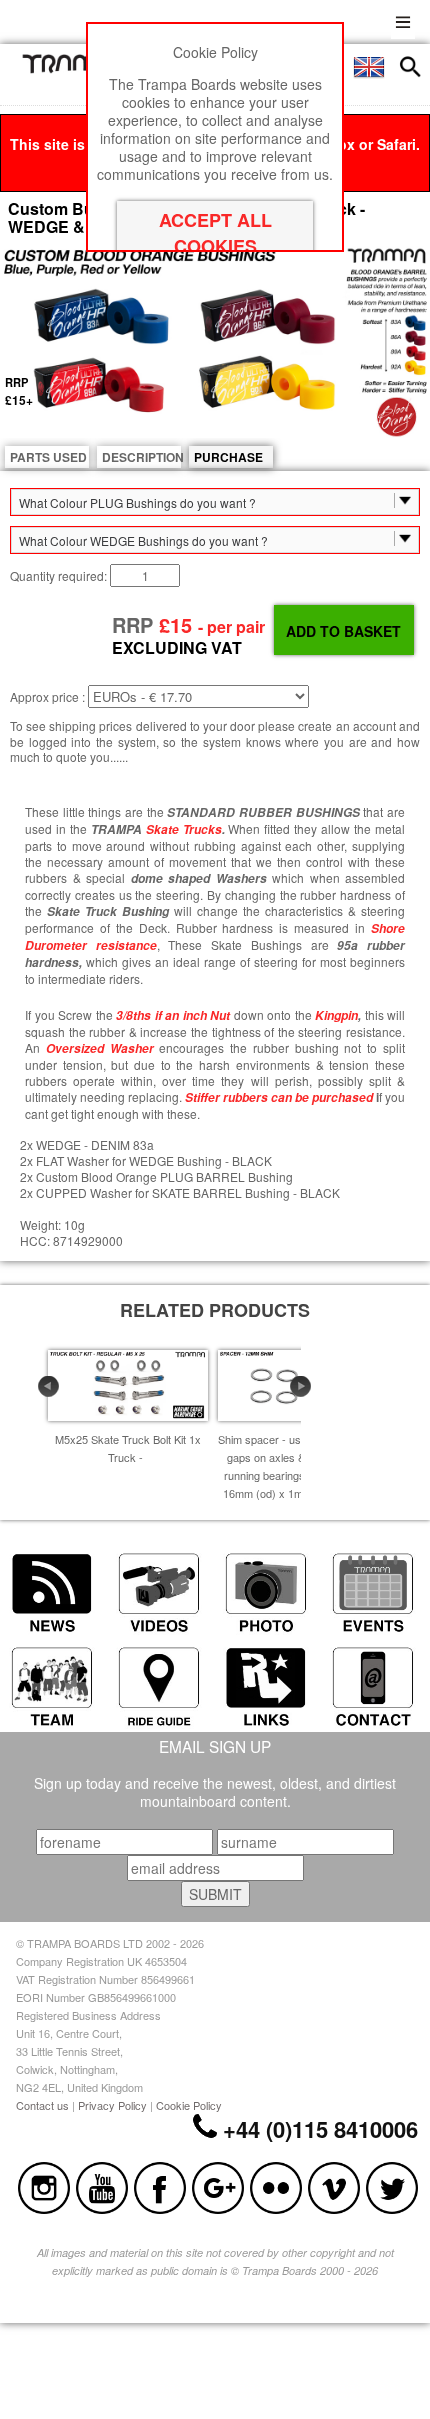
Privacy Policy (112, 2105)
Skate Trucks (184, 829)
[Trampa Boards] (76, 68)
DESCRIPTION (141, 457)
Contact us (42, 2105)
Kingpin (336, 1015)
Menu (403, 19)
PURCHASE (228, 457)
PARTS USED (48, 457)
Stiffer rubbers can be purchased (279, 1097)
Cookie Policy (189, 2105)
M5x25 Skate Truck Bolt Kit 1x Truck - (128, 1448)
